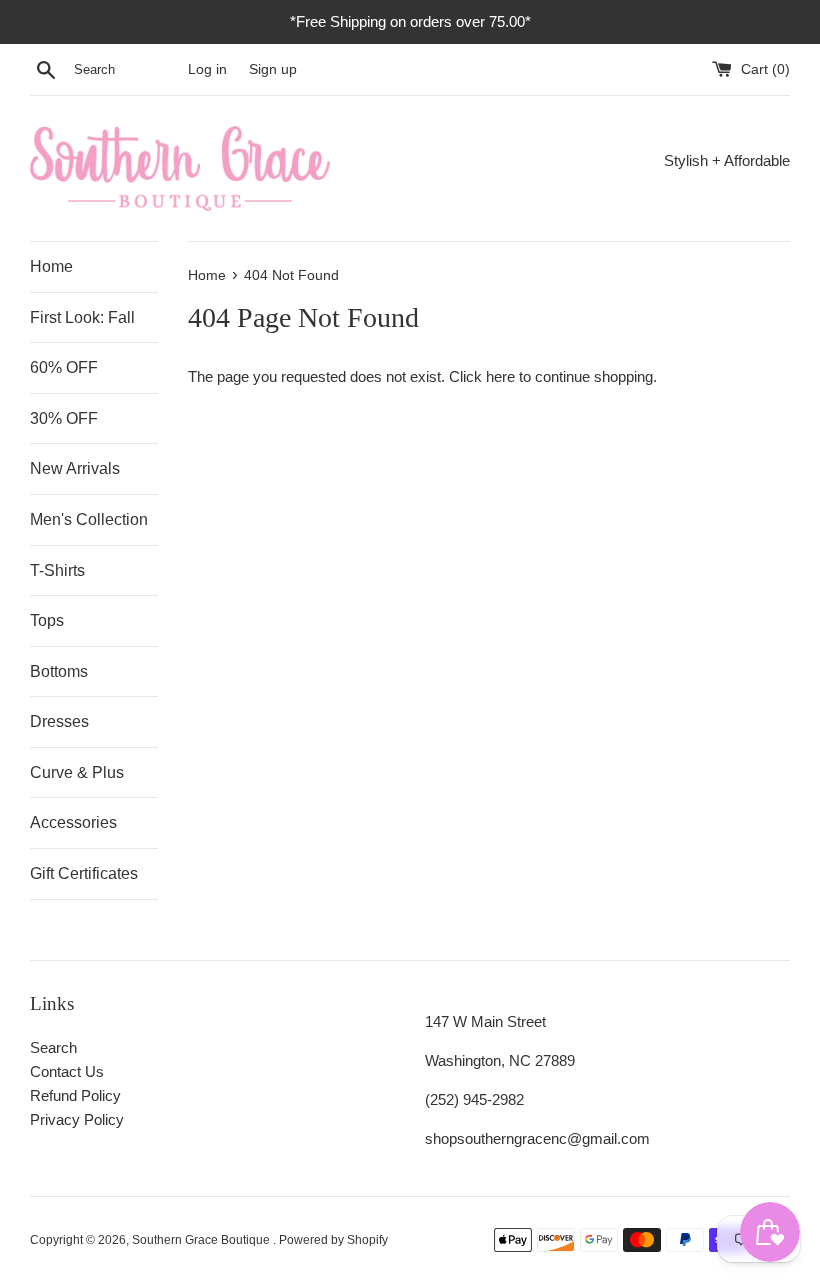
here (500, 376)
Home (51, 266)
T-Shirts (57, 570)
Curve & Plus (77, 772)
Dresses (59, 721)
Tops (47, 620)
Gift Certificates (84, 873)
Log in (207, 69)
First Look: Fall (82, 317)
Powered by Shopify (333, 1240)
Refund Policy (75, 1095)
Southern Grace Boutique (202, 1240)
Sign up (273, 69)
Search (53, 1047)
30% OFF (64, 418)
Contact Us (67, 1071)
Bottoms (59, 671)
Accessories (73, 822)
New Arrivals (75, 468)
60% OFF (64, 367)
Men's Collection (89, 519)
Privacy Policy (77, 1119)
